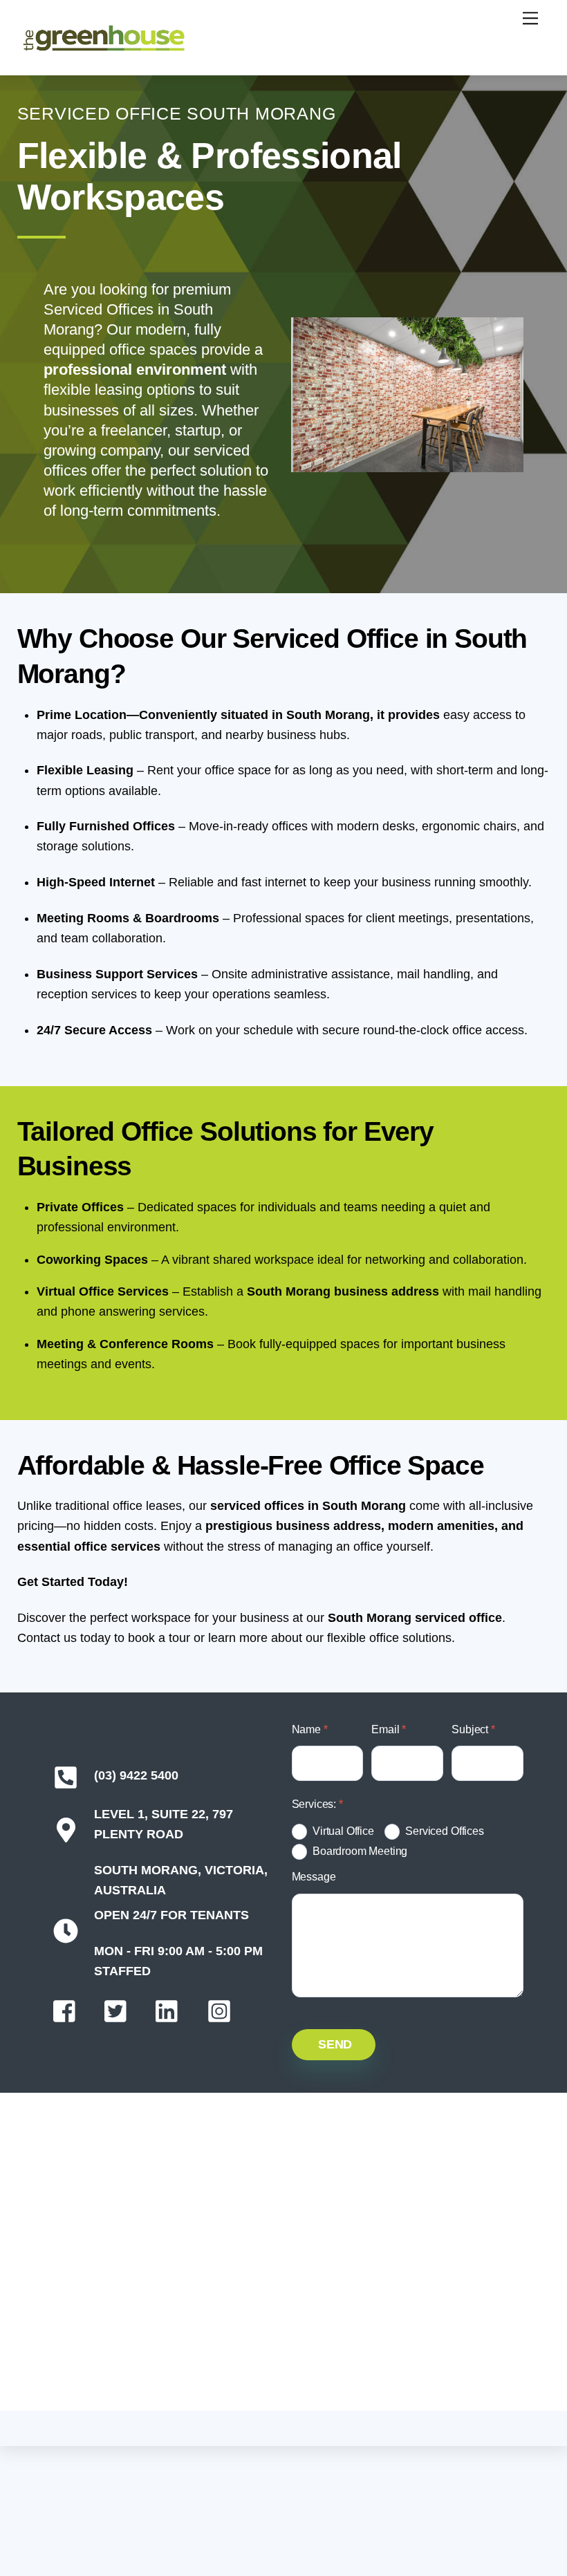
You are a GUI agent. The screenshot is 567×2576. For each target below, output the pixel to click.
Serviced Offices (444, 1831)
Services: (317, 1804)
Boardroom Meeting (360, 1851)
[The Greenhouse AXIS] (104, 49)
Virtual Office (343, 1831)
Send (335, 2044)
